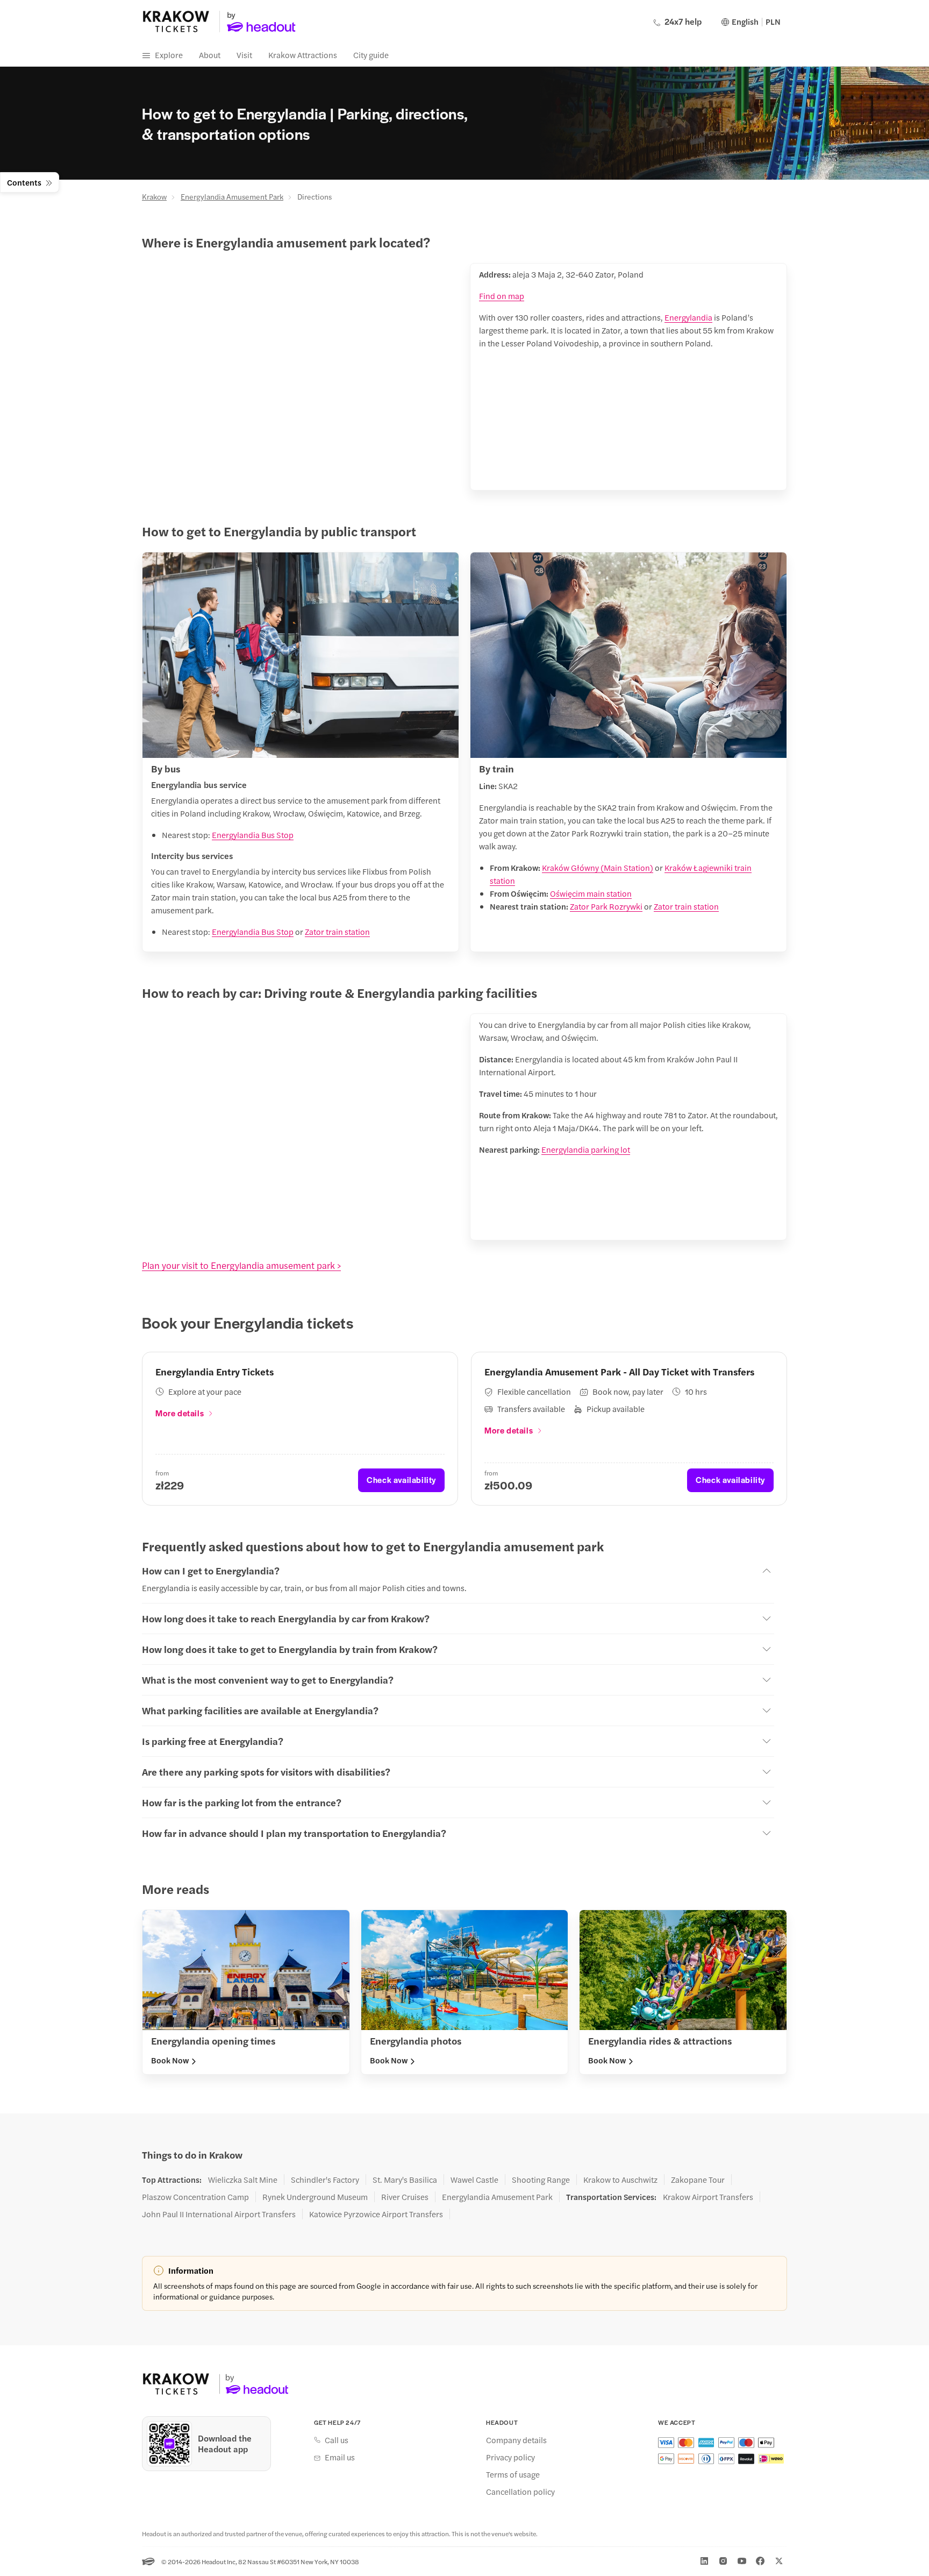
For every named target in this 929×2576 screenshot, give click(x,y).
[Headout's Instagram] (723, 2561)
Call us (337, 2440)
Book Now (170, 2060)
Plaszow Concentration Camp (195, 2197)
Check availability (401, 1479)
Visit (244, 55)
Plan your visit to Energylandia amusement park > (241, 1265)
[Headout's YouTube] (742, 2561)
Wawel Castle (474, 2180)
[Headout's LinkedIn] (704, 2561)
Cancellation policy (520, 2492)
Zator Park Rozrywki (606, 906)
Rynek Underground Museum (315, 2197)
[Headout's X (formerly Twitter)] (779, 2561)
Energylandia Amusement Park (232, 196)
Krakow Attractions (303, 55)
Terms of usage (513, 2474)
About (210, 55)
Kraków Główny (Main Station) (598, 867)
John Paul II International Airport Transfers (219, 2214)
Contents (24, 182)
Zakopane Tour (698, 2180)
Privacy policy (510, 2457)
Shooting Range (541, 2180)
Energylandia (688, 317)
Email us (340, 2457)
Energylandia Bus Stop (253, 835)
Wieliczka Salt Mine (243, 2180)
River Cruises (405, 2197)
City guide (371, 55)
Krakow (154, 196)
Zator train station (337, 931)
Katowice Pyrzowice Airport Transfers (376, 2214)
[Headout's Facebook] (760, 2561)
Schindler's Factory (325, 2180)
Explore (169, 55)
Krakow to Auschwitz (620, 2180)
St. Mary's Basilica (405, 2180)
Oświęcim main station (591, 893)
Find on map (502, 296)
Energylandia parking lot (586, 1149)
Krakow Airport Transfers (708, 2197)
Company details (516, 2440)
